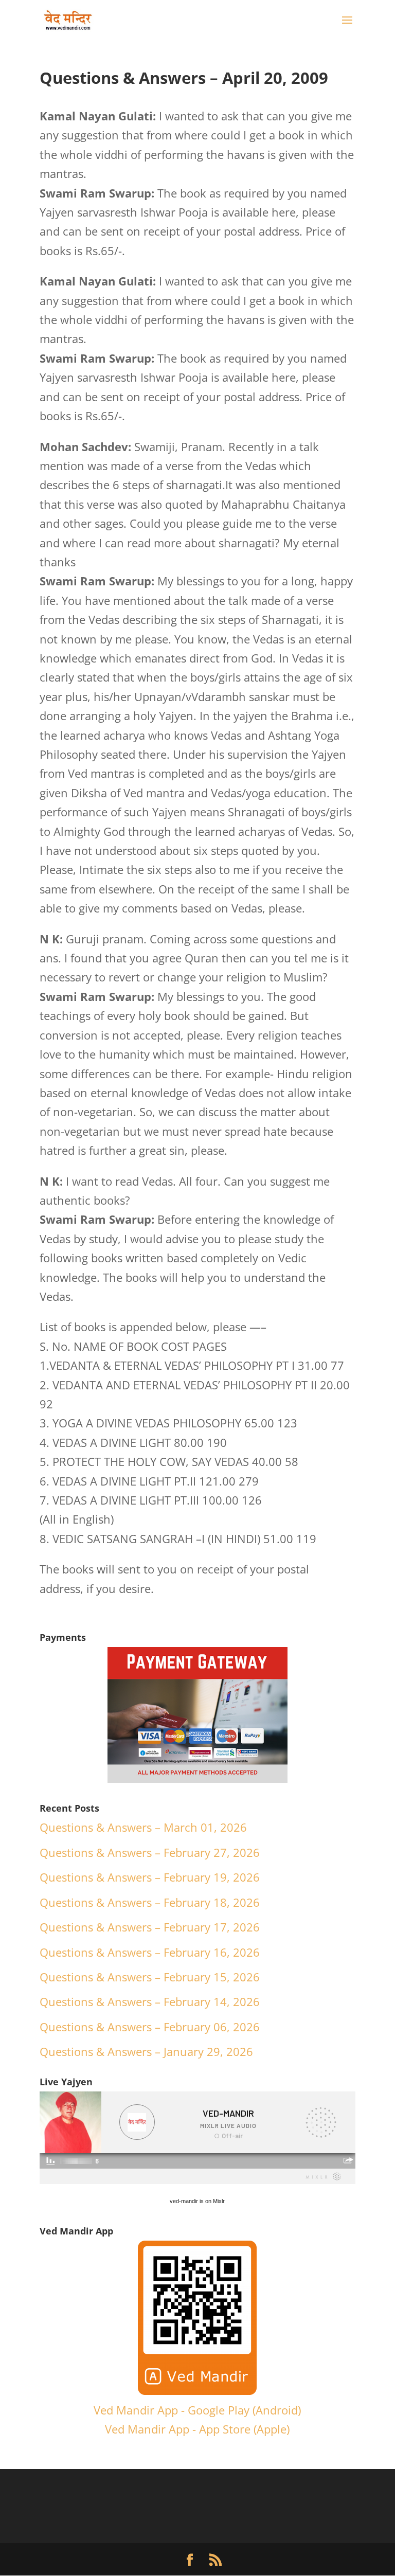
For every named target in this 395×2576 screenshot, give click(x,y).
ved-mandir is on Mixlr (197, 2201)
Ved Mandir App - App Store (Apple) (197, 2429)
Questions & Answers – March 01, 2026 (143, 1827)
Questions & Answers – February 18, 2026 (150, 1902)
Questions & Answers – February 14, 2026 (150, 2001)
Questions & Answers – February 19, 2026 (150, 1877)
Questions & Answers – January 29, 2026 (146, 2051)
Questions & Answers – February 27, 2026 (150, 1852)
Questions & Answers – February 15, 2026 (150, 1977)
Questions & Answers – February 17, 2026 (150, 1927)
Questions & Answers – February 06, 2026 (150, 2027)
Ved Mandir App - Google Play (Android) (197, 2410)
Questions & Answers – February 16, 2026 (150, 1952)
